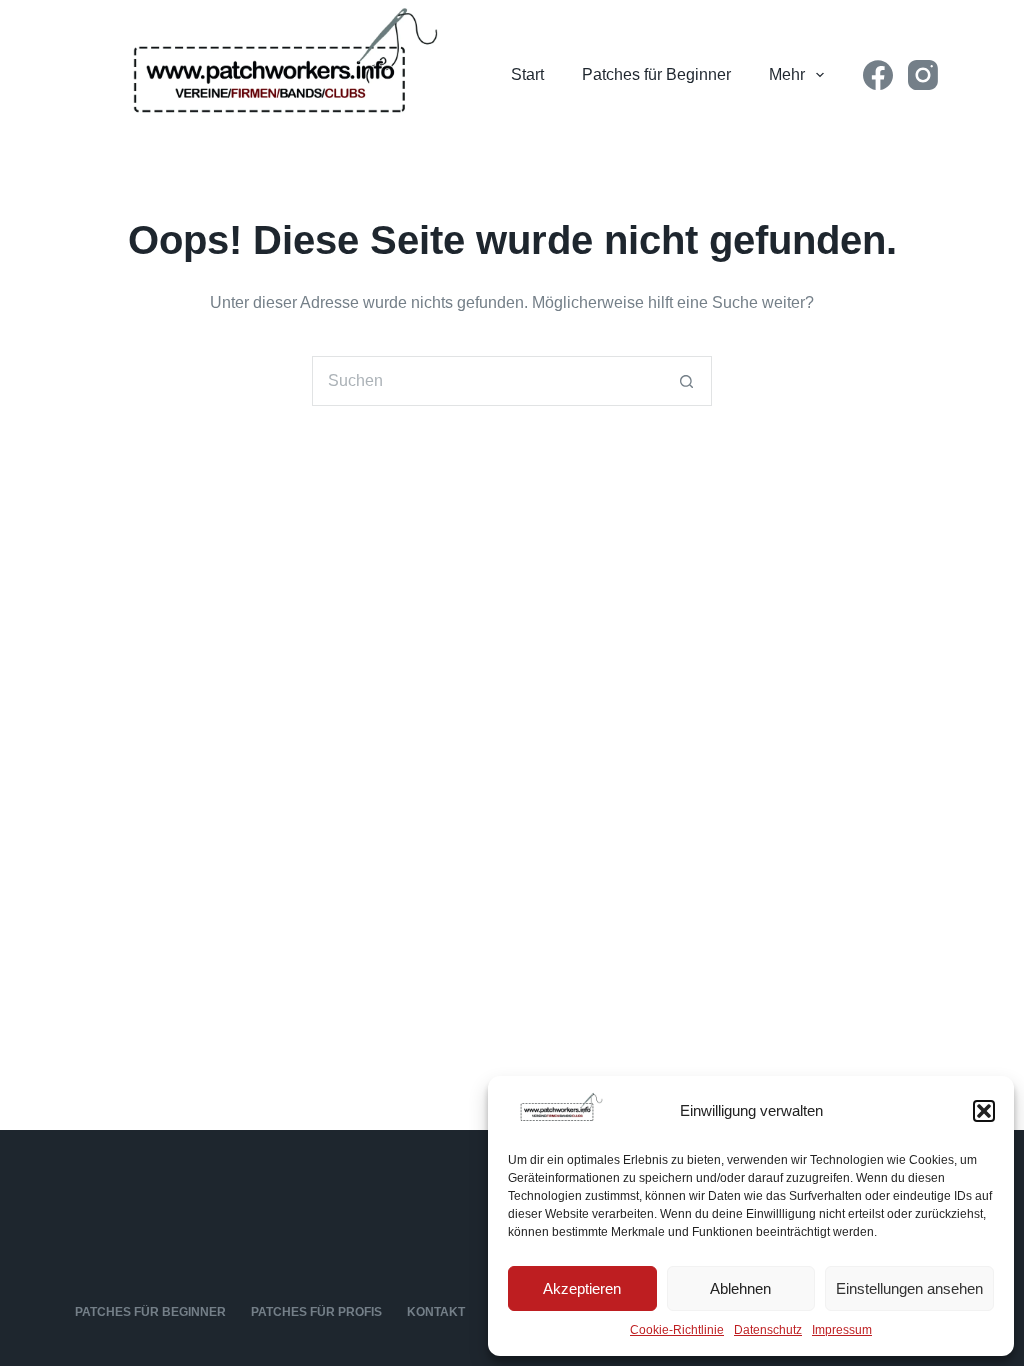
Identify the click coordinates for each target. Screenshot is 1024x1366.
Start (527, 74)
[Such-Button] (687, 381)
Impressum (842, 1330)
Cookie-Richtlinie (677, 1330)
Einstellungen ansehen (909, 1288)
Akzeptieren (582, 1288)
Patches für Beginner (656, 74)
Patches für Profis (316, 1312)
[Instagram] (923, 75)
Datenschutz (768, 1330)
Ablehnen (740, 1288)
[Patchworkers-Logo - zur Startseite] (271, 75)
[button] (984, 1111)
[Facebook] (878, 75)
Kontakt (436, 1312)
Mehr (787, 74)
